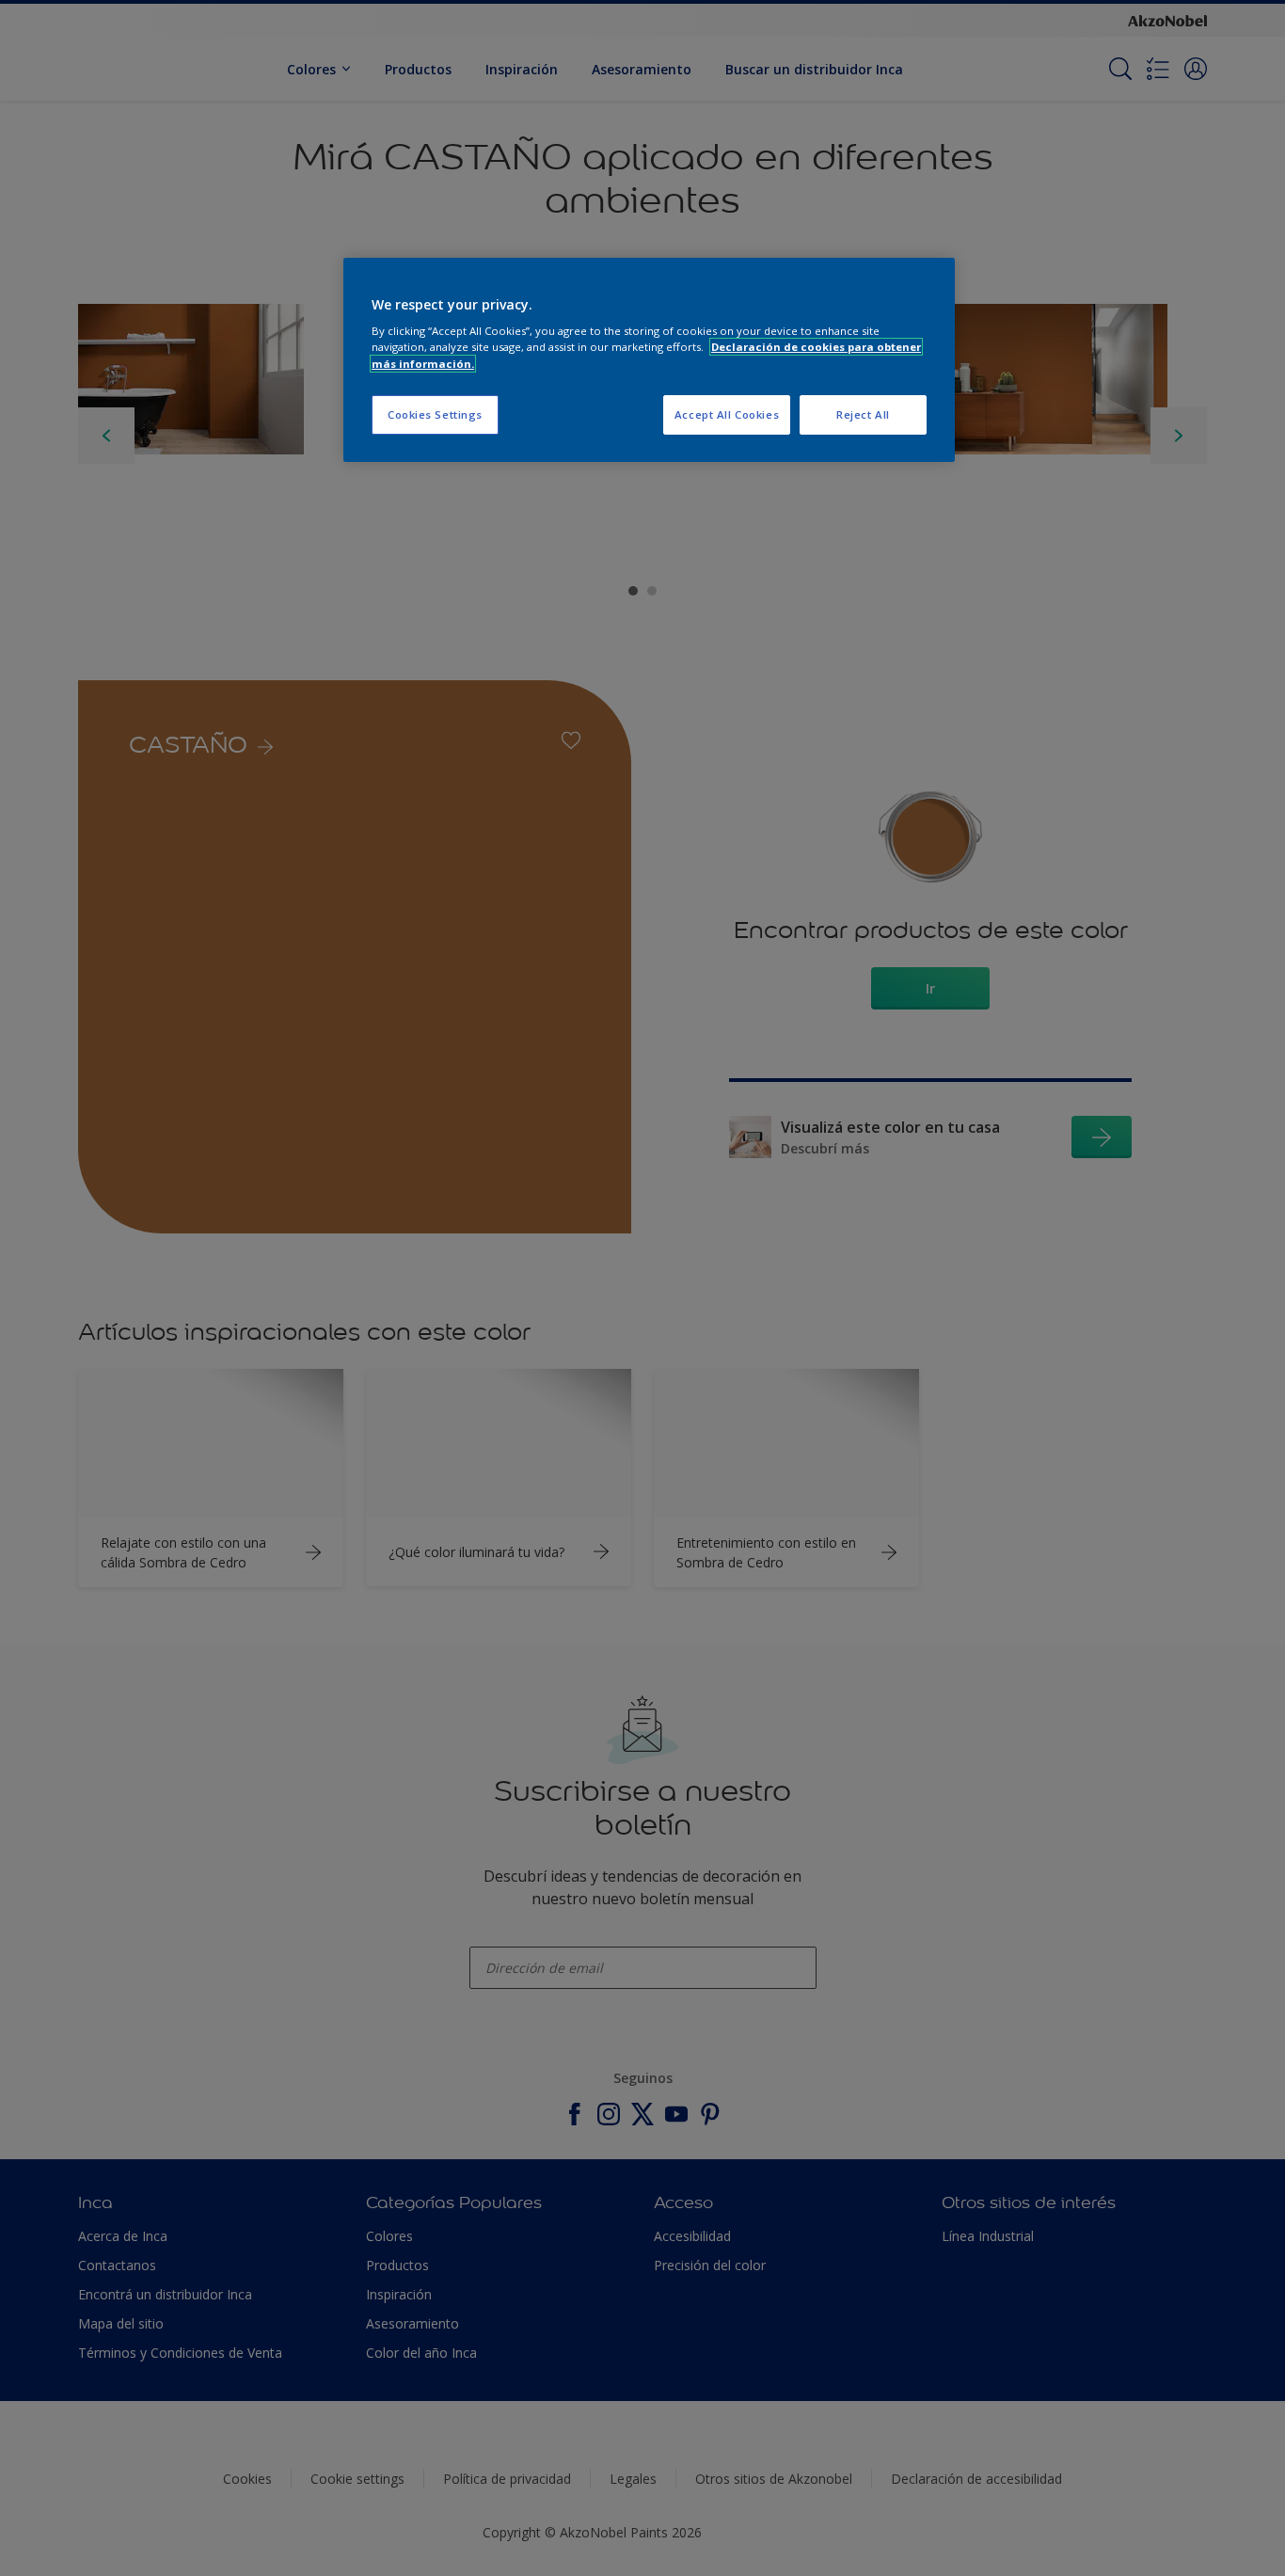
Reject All (863, 414)
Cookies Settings (435, 414)
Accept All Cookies (727, 414)
